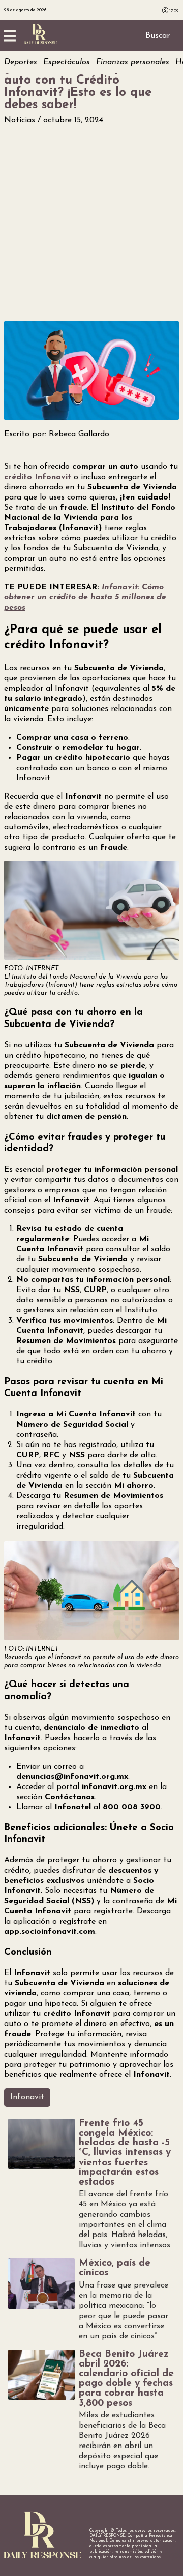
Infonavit (27, 2097)
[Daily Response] (40, 42)
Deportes (21, 62)
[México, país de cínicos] (41, 2283)
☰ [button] (10, 36)
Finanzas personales (133, 62)
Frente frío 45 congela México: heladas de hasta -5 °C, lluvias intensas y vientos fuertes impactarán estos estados (125, 2153)
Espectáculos (67, 62)
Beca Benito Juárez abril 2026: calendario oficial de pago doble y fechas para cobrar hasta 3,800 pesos (126, 2379)
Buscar (158, 36)
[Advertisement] (91, 223)
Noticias (21, 120)
